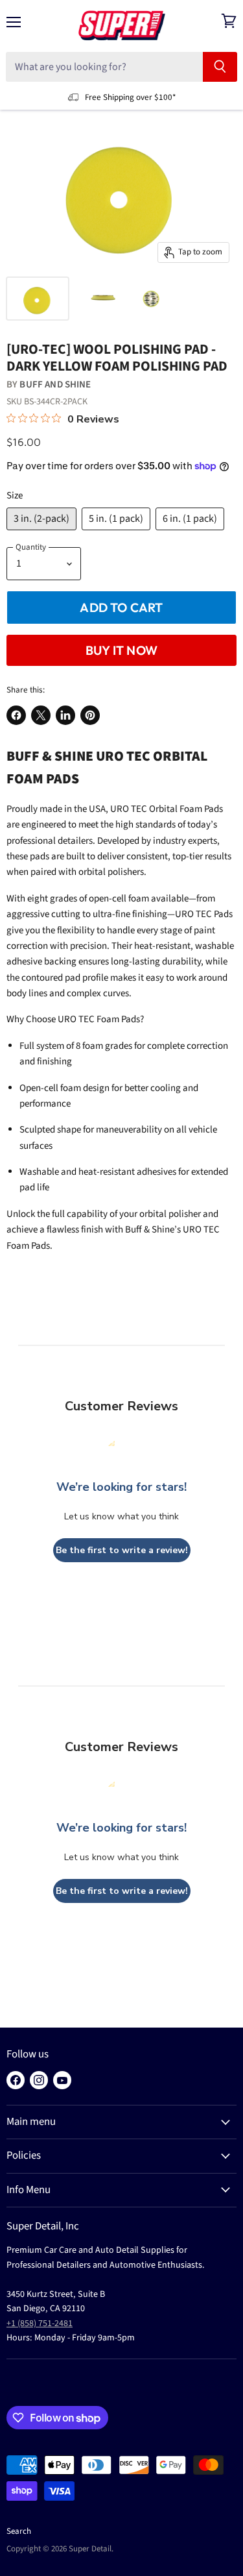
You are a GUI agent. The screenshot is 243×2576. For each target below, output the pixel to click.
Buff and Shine (55, 385)
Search (19, 2531)
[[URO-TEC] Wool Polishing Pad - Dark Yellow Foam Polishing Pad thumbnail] (38, 299)
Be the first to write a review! (122, 1550)
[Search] (220, 67)
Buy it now (121, 650)
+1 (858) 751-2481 (40, 2324)
